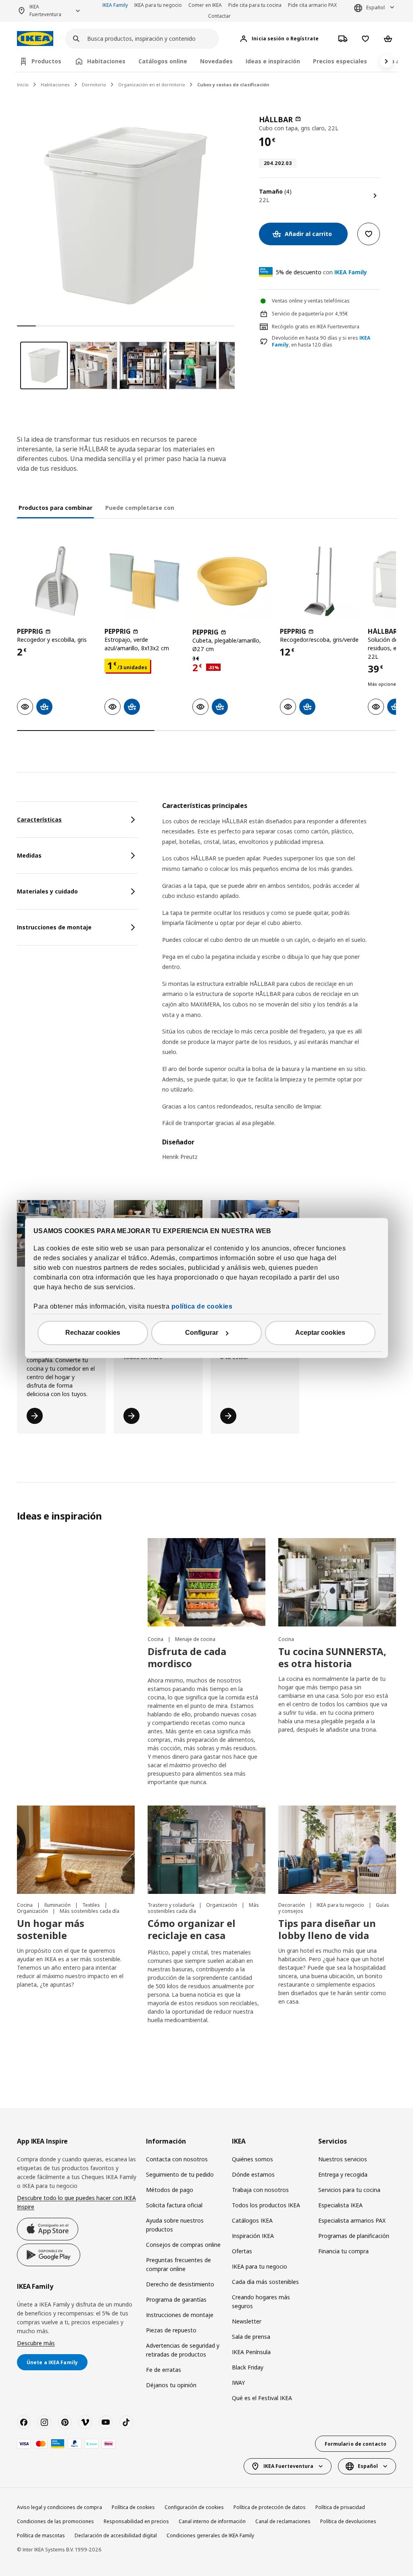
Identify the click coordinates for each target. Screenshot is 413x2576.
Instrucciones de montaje (180, 2315)
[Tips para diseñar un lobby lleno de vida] (337, 1850)
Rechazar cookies (93, 1333)
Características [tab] (39, 819)
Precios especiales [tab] (340, 61)
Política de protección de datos (270, 2507)
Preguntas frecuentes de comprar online (178, 2264)
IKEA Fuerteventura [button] (45, 10)
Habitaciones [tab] (106, 61)
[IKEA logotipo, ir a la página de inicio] (35, 39)
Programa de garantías (176, 2299)
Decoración (292, 1905)
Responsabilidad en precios (136, 2521)
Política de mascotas (41, 2535)
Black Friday (248, 2367)
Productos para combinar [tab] (55, 508)
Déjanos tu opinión (171, 2385)
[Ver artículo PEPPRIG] (57, 581)
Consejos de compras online (183, 2245)
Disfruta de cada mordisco (187, 1657)
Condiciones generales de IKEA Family (210, 2535)
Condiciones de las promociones (55, 2521)
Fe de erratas (164, 2370)
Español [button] (375, 7)
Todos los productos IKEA (266, 2205)
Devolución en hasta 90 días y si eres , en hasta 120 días (321, 341)
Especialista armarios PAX (352, 2220)
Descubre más (36, 2343)
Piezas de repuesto (171, 2330)
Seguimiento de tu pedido (180, 2174)
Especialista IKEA (340, 2205)
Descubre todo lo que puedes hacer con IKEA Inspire (76, 2202)
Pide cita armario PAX (312, 5)
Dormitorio (94, 85)
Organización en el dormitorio (152, 85)
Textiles (92, 1905)
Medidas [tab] (29, 855)
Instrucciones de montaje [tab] (54, 927)
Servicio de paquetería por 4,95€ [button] (310, 314)
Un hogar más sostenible (51, 1929)
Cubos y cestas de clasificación (233, 85)
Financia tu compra (343, 2251)
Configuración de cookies (194, 2507)
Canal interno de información (212, 2521)
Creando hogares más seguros (261, 2301)
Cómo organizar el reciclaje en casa (192, 1929)
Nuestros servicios (343, 2159)
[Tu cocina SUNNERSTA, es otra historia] (337, 1582)
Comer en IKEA (205, 5)
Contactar (219, 16)
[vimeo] (85, 2422)
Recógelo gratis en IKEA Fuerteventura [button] (316, 327)
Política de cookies (133, 2507)
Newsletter (247, 2321)
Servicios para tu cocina (349, 2190)
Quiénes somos (252, 2159)
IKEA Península (251, 2352)
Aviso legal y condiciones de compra (59, 2507)
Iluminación (58, 1905)
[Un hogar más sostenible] (76, 1850)
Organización (33, 1911)
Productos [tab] (46, 61)
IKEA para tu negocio (158, 5)
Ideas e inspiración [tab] (273, 61)
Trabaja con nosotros (260, 2190)
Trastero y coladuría (172, 1905)
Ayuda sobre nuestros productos (175, 2225)
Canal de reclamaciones (283, 2521)
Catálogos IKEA (252, 2220)
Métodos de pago (170, 2190)
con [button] (321, 272)
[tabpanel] (279, 986)
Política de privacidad (340, 2507)
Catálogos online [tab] (163, 61)
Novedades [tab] (216, 61)
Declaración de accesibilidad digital (116, 2535)
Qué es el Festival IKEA (262, 2398)
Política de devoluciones (348, 2521)
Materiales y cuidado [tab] (47, 891)
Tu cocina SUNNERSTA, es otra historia (332, 1657)
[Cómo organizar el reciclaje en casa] (206, 1850)
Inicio (23, 85)
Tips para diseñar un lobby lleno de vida (327, 1929)
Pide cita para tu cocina (255, 5)
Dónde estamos (253, 2174)
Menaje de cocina (195, 1639)
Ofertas (242, 2251)
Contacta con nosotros (177, 2159)
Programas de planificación (354, 2236)
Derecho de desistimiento (180, 2284)
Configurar (202, 1333)
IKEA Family (115, 5)
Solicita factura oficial (174, 2205)
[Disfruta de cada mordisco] (206, 1582)
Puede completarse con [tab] (140, 508)
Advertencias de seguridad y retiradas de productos (183, 2350)
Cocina (156, 1639)
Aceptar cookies (320, 1333)
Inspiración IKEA (253, 2236)
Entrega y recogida (343, 2174)
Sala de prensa (251, 2337)
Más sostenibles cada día (90, 1911)
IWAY (238, 2383)
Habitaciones (55, 85)
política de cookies (202, 1307)
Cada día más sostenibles (265, 2282)
